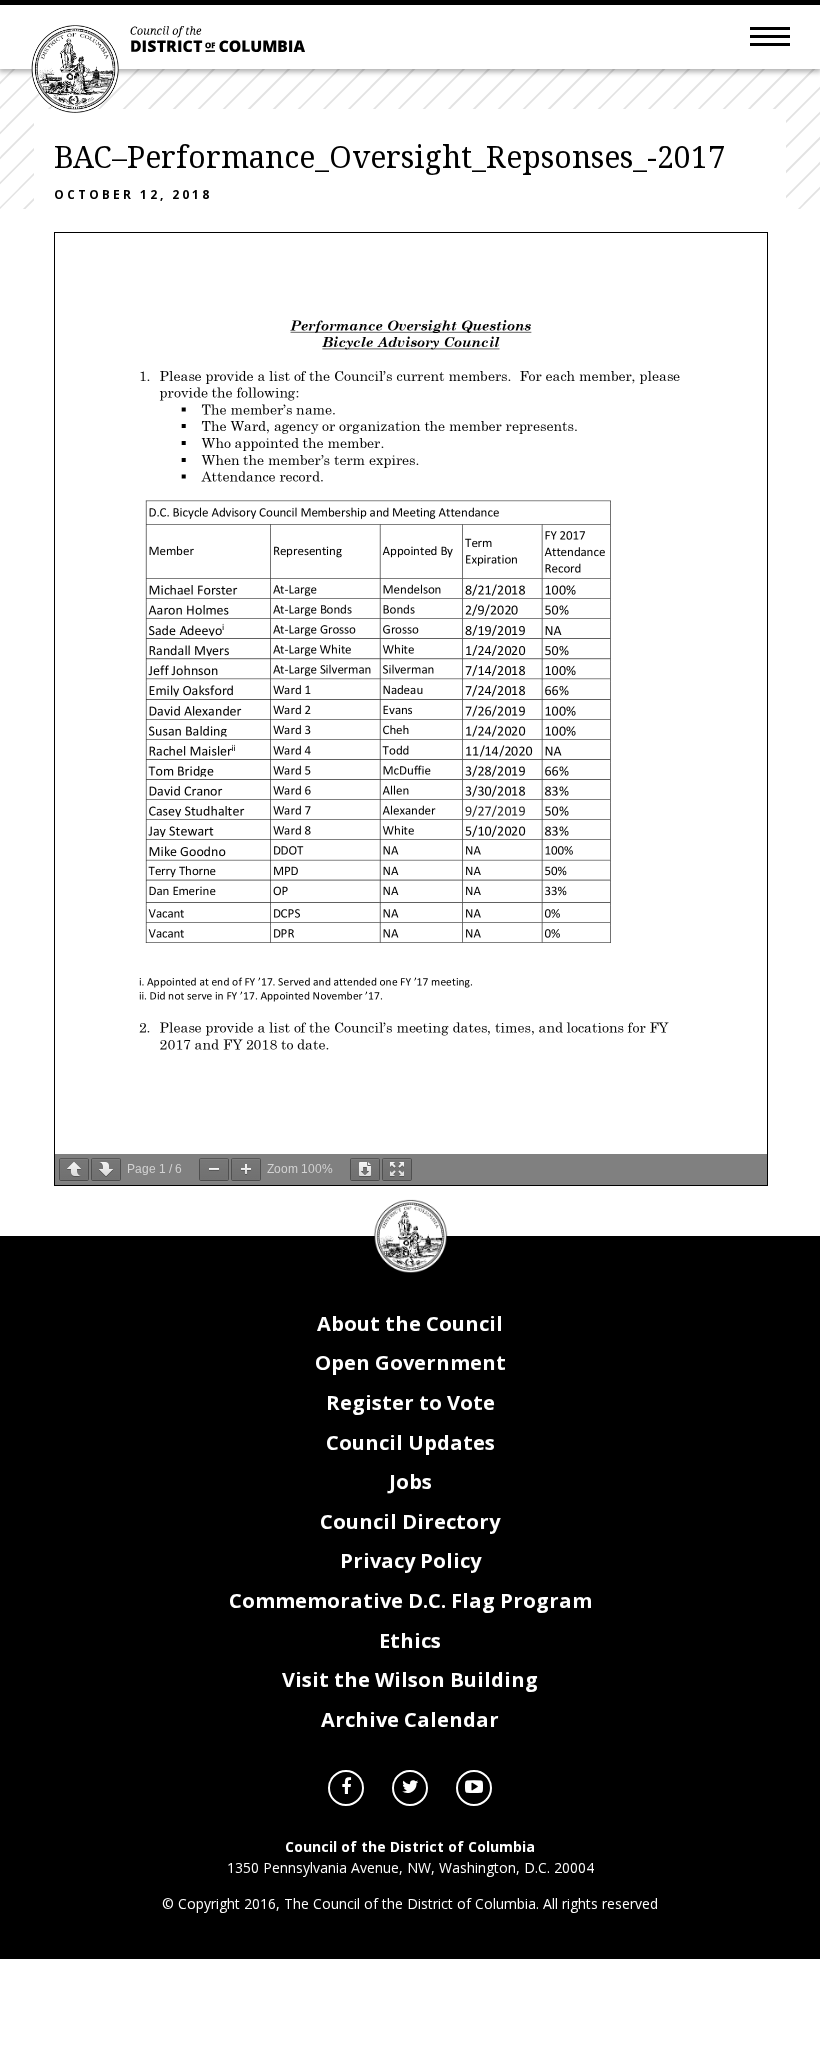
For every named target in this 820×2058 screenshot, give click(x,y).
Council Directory (410, 1521)
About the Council (410, 1323)
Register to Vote (410, 1402)
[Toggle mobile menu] (770, 35)
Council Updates (410, 1442)
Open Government (410, 1362)
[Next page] (106, 1169)
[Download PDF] (365, 1169)
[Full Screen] (397, 1169)
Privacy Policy (410, 1560)
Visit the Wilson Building (410, 1679)
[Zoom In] (246, 1169)
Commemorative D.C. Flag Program (410, 1600)
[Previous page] (74, 1169)
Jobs (410, 1481)
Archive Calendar (410, 1719)
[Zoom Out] (214, 1169)
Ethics (410, 1640)
